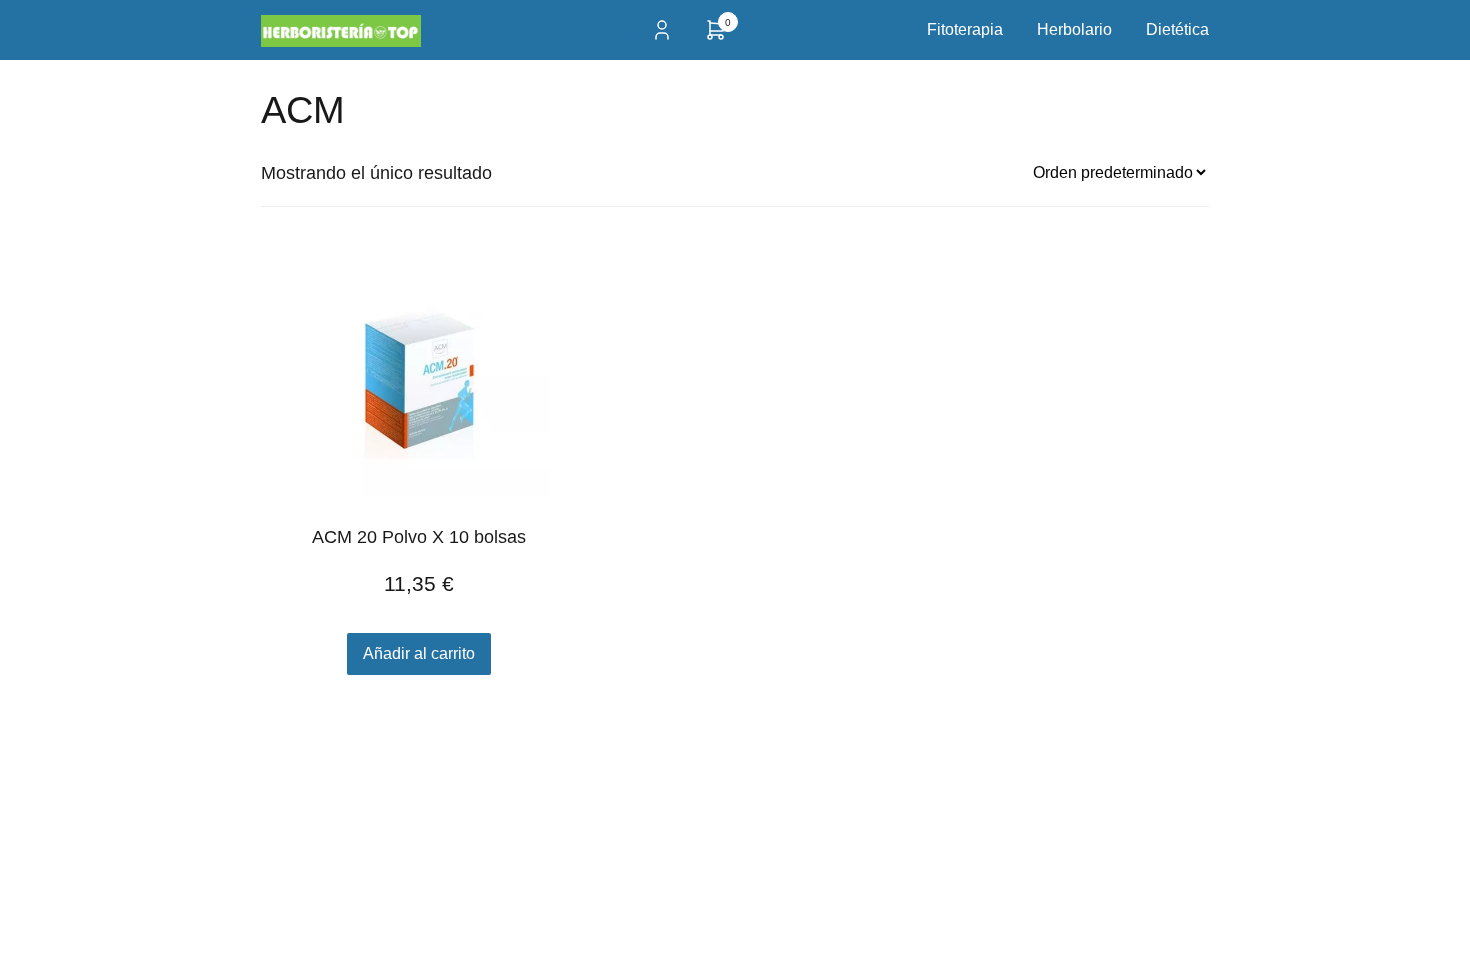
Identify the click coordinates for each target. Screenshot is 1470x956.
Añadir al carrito (419, 653)
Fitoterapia (965, 29)
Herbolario (1074, 29)
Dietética (1177, 29)
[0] (716, 36)
